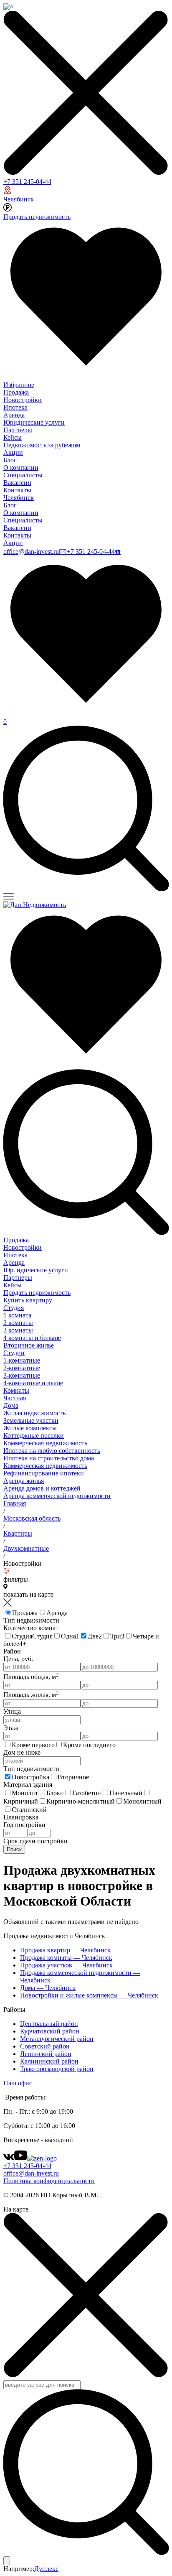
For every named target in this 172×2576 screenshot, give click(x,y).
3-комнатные (22, 1375)
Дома (11, 1405)
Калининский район (49, 2061)
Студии (14, 1353)
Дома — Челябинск (48, 1988)
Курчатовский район (50, 2031)
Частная (15, 1398)
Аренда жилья (24, 1481)
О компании (21, 468)
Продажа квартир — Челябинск (65, 1950)
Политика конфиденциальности (49, 2181)
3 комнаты (18, 1330)
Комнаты (16, 1390)
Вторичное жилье (29, 1345)
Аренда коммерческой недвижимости (57, 1496)
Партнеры (18, 430)
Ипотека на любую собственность (52, 1451)
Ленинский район (46, 2054)
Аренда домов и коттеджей (42, 1488)
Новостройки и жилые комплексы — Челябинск (89, 1995)
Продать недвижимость (37, 217)
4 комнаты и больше (32, 1338)
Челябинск (19, 199)
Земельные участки (31, 1420)
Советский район (45, 2046)
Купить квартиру (28, 1300)
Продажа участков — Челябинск (66, 1965)
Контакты (17, 490)
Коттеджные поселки (34, 1436)
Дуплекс (46, 2569)
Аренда (14, 415)
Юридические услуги (34, 422)
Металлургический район (57, 2039)
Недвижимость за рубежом (42, 445)
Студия (14, 1308)
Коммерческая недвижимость (45, 1443)
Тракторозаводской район (57, 2069)
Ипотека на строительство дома (49, 1458)
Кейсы (13, 437)
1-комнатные (22, 1360)
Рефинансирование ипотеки (44, 1473)
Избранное (19, 385)
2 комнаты (18, 1323)
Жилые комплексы (30, 1428)
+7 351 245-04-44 (27, 182)
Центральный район (49, 2024)
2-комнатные (22, 1368)
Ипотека (15, 407)
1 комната (17, 1315)
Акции (13, 452)
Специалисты (23, 475)
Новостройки (23, 400)
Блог (10, 460)
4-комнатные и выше (33, 1383)
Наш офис (18, 2083)
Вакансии (17, 483)
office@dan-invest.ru (31, 552)
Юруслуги (36, 1270)
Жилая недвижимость (34, 1413)
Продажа (16, 392)
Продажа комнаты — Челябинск (66, 1958)
